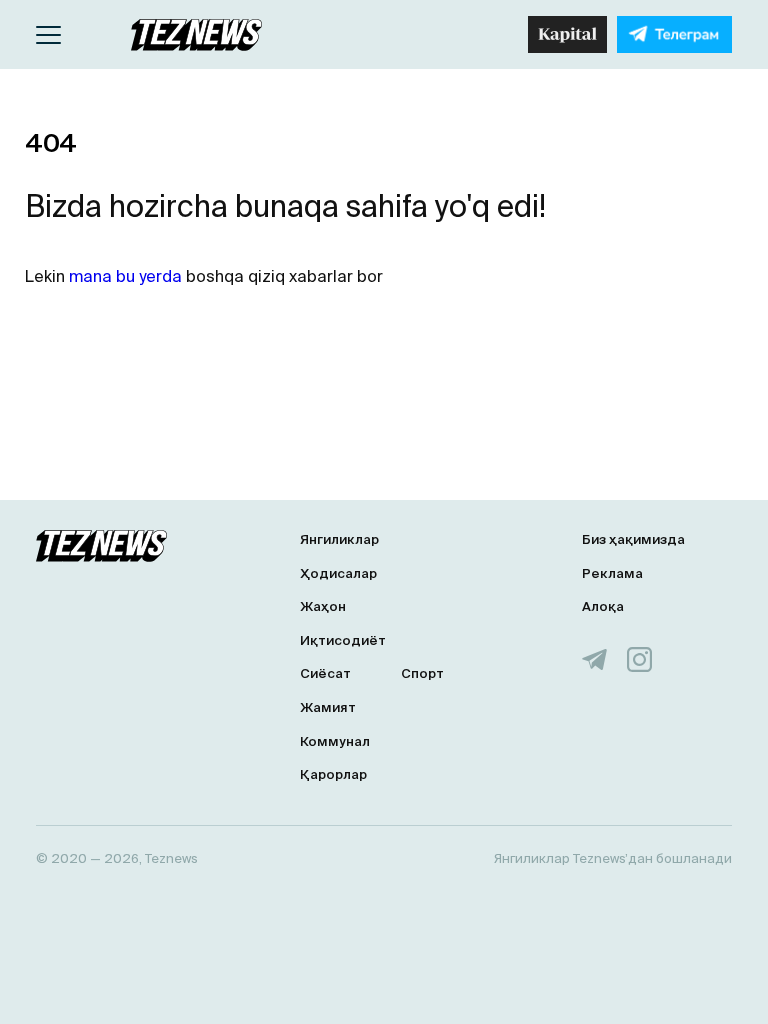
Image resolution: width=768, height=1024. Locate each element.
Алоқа (603, 606)
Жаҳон (323, 606)
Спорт (422, 673)
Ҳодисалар (338, 573)
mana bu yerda (125, 276)
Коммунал (335, 741)
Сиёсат (325, 673)
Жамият (328, 707)
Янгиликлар (339, 539)
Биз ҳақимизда (633, 539)
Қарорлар (333, 774)
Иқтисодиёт (343, 640)
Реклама (612, 573)
